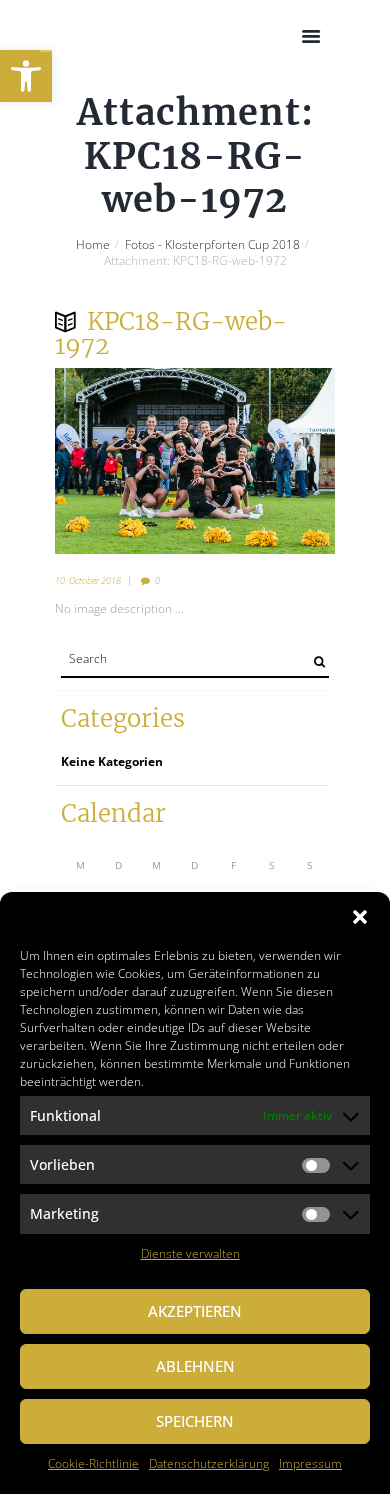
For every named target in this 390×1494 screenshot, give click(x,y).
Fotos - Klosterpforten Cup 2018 (212, 245)
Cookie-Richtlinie (93, 1463)
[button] (26, 76)
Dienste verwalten (190, 1253)
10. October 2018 (88, 580)
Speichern (195, 1421)
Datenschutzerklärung (209, 1463)
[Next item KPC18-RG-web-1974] (265, 461)
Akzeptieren (195, 1311)
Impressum (310, 1463)
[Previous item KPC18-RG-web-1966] (125, 461)
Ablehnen (195, 1366)
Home (93, 245)
